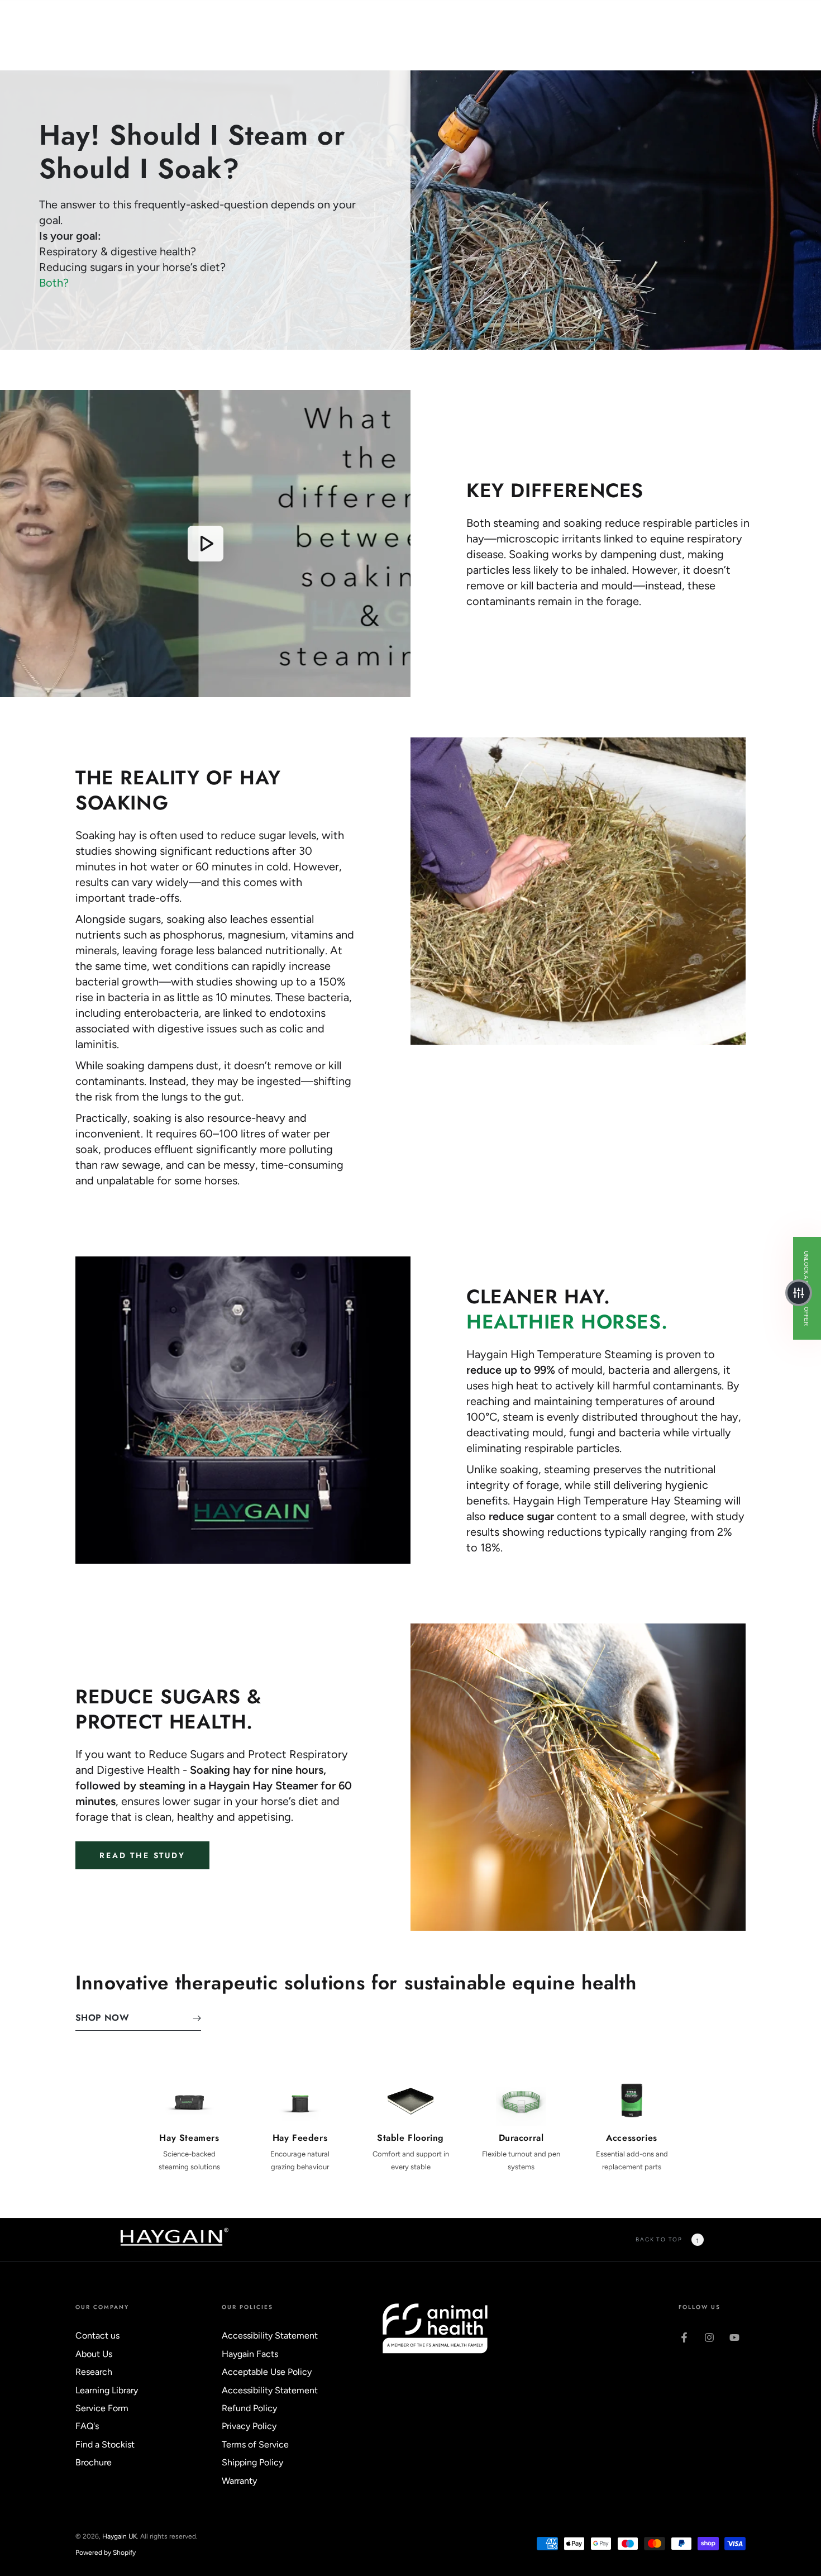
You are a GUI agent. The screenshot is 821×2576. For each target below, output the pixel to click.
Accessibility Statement (270, 2335)
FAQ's (87, 2426)
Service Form (102, 2408)
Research (94, 2372)
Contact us (97, 2335)
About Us (94, 2354)
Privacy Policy (249, 2426)
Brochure (94, 2462)
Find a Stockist (105, 2444)
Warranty (239, 2481)
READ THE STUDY (142, 1855)
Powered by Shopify (106, 2553)
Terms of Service (255, 2444)
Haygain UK (120, 2536)
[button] (799, 1293)
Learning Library (107, 2390)
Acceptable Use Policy (267, 2372)
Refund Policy (249, 2408)
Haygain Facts (250, 2354)
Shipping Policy (252, 2462)
